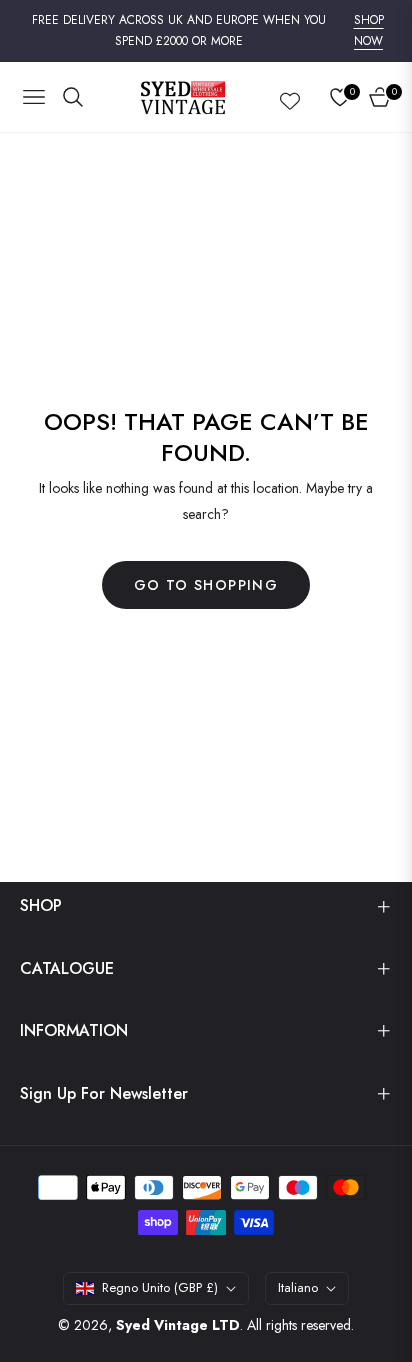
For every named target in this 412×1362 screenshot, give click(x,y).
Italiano (298, 1287)
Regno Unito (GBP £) (160, 1287)
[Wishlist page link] (290, 97)
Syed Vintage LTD (178, 1325)
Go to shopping (206, 585)
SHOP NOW (369, 31)
